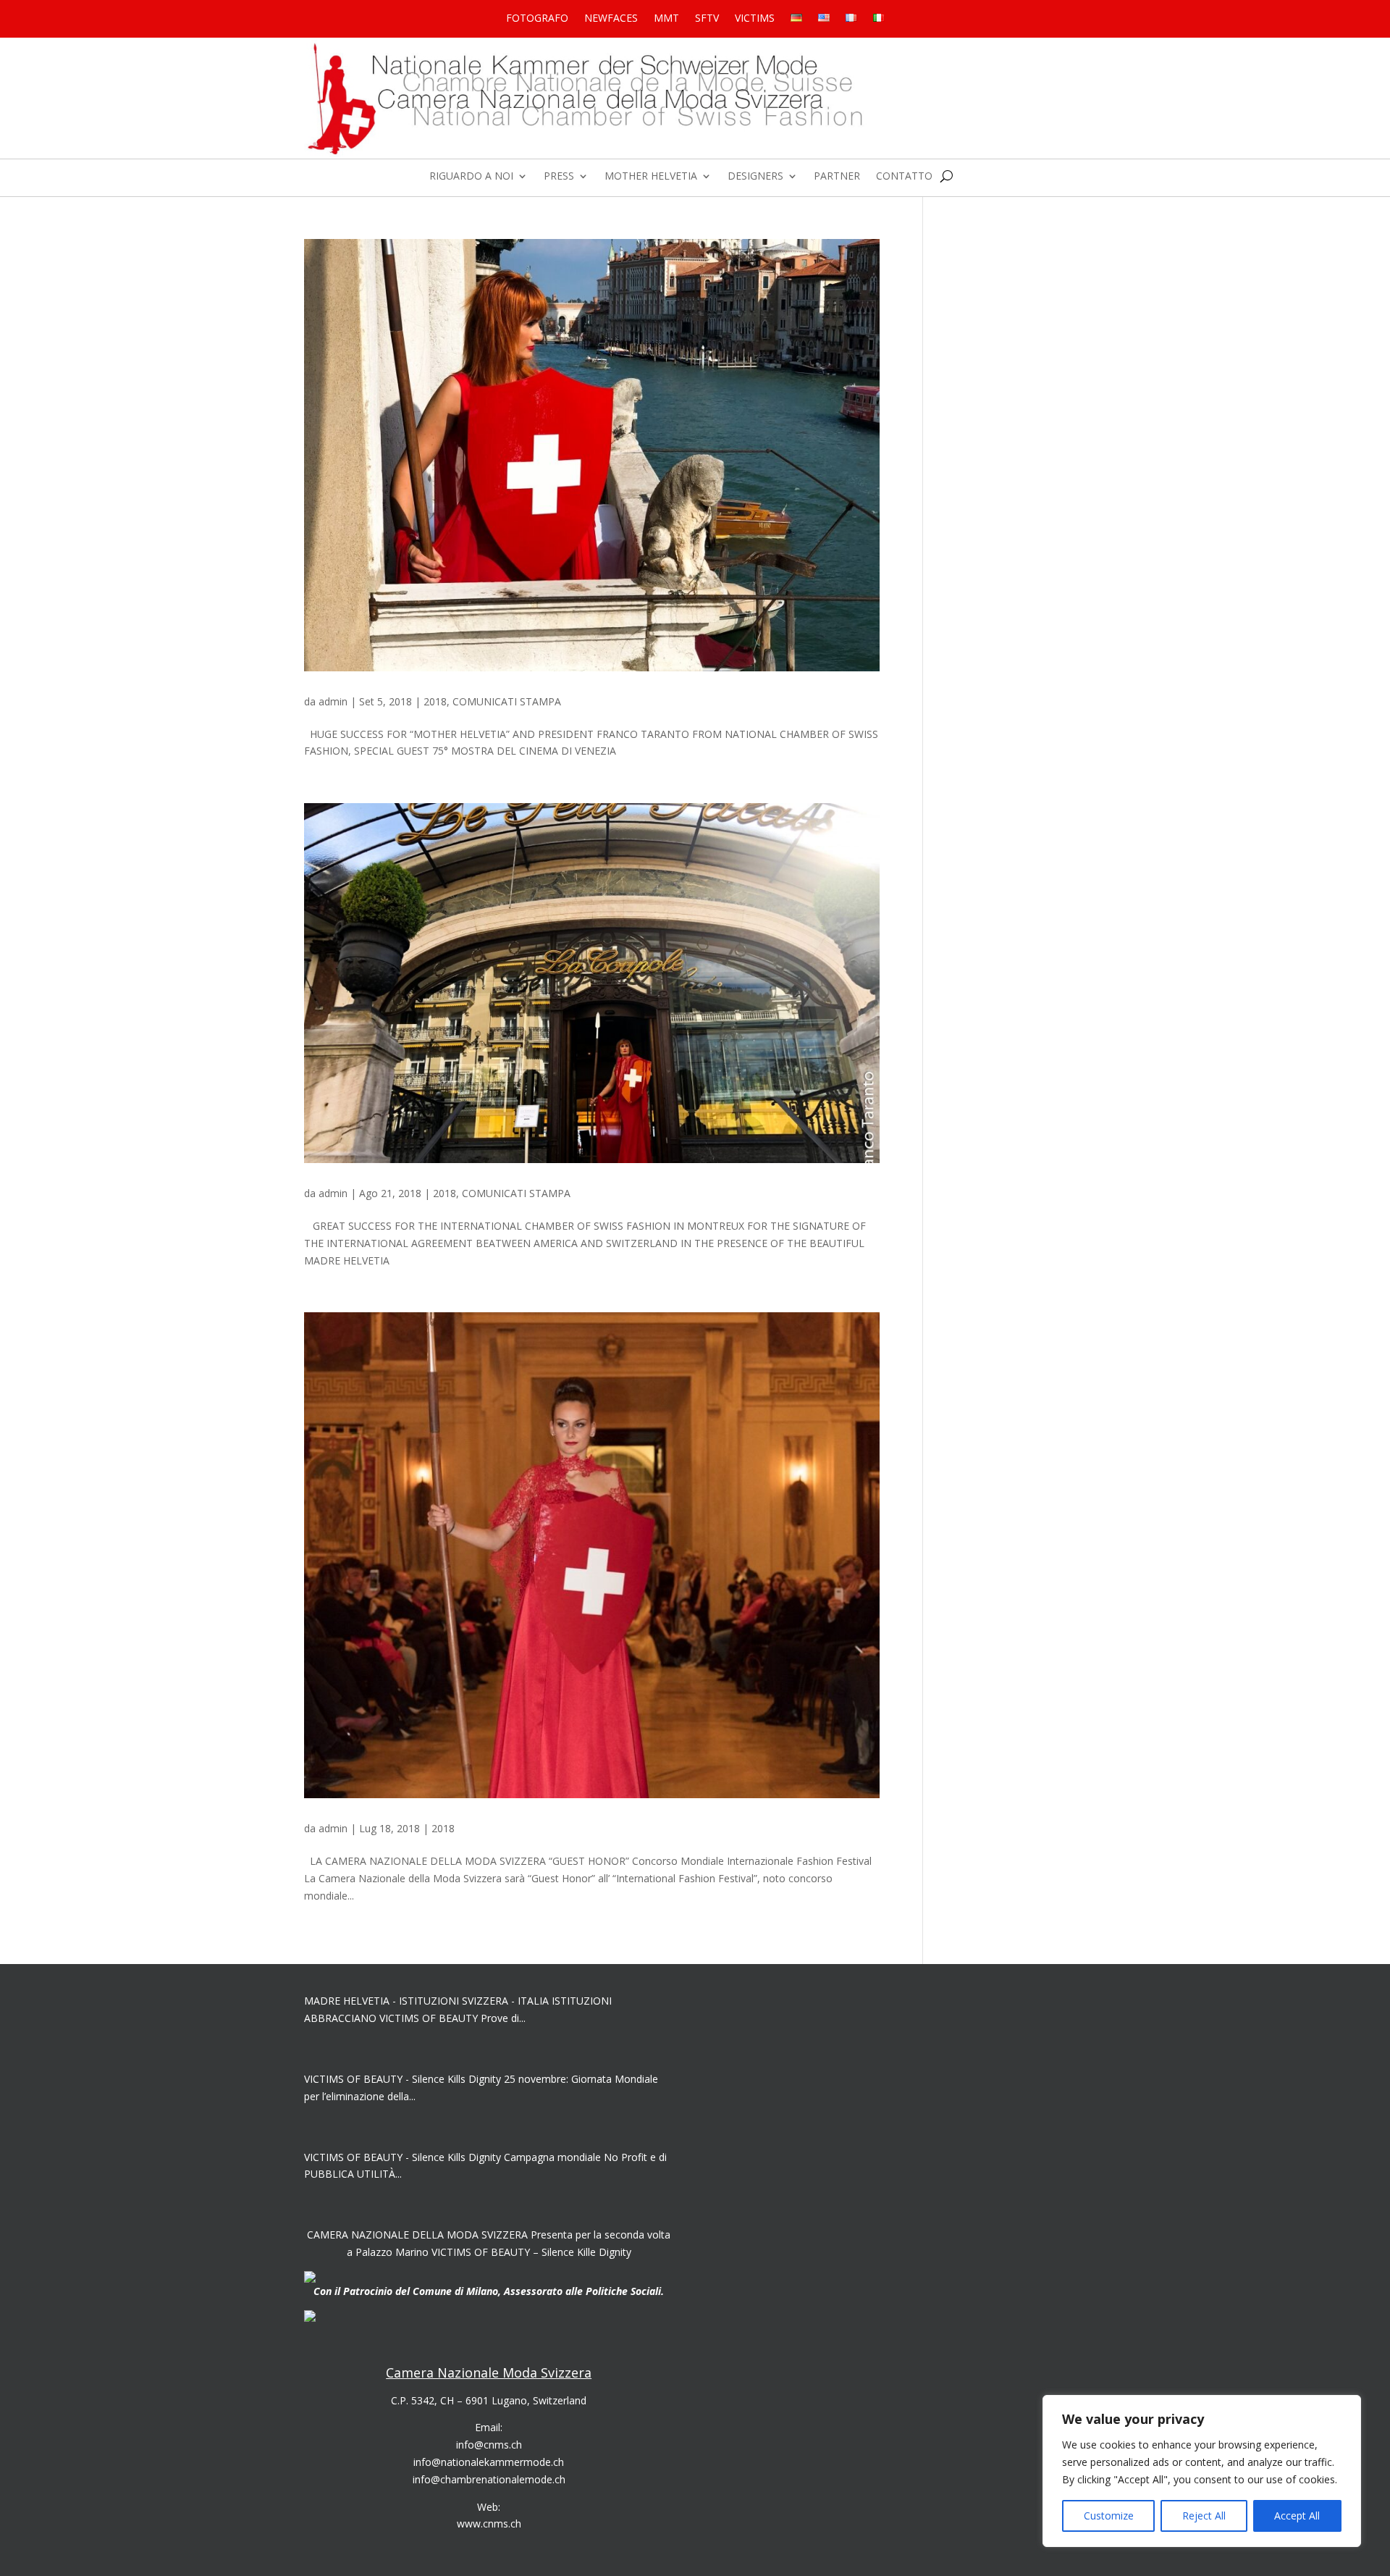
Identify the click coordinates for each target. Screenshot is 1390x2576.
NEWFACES (611, 19)
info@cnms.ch (489, 2445)
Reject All (1204, 2516)
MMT (666, 19)
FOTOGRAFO (537, 19)
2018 (435, 701)
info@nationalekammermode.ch (489, 2462)
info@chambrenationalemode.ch (489, 2479)
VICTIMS (755, 19)
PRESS (559, 177)
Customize (1109, 2516)
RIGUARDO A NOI (471, 177)
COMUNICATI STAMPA (507, 701)
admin (333, 701)
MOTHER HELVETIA (651, 177)
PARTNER (837, 177)
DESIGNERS (755, 177)
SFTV (707, 19)
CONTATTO (904, 177)
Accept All (1297, 2516)
